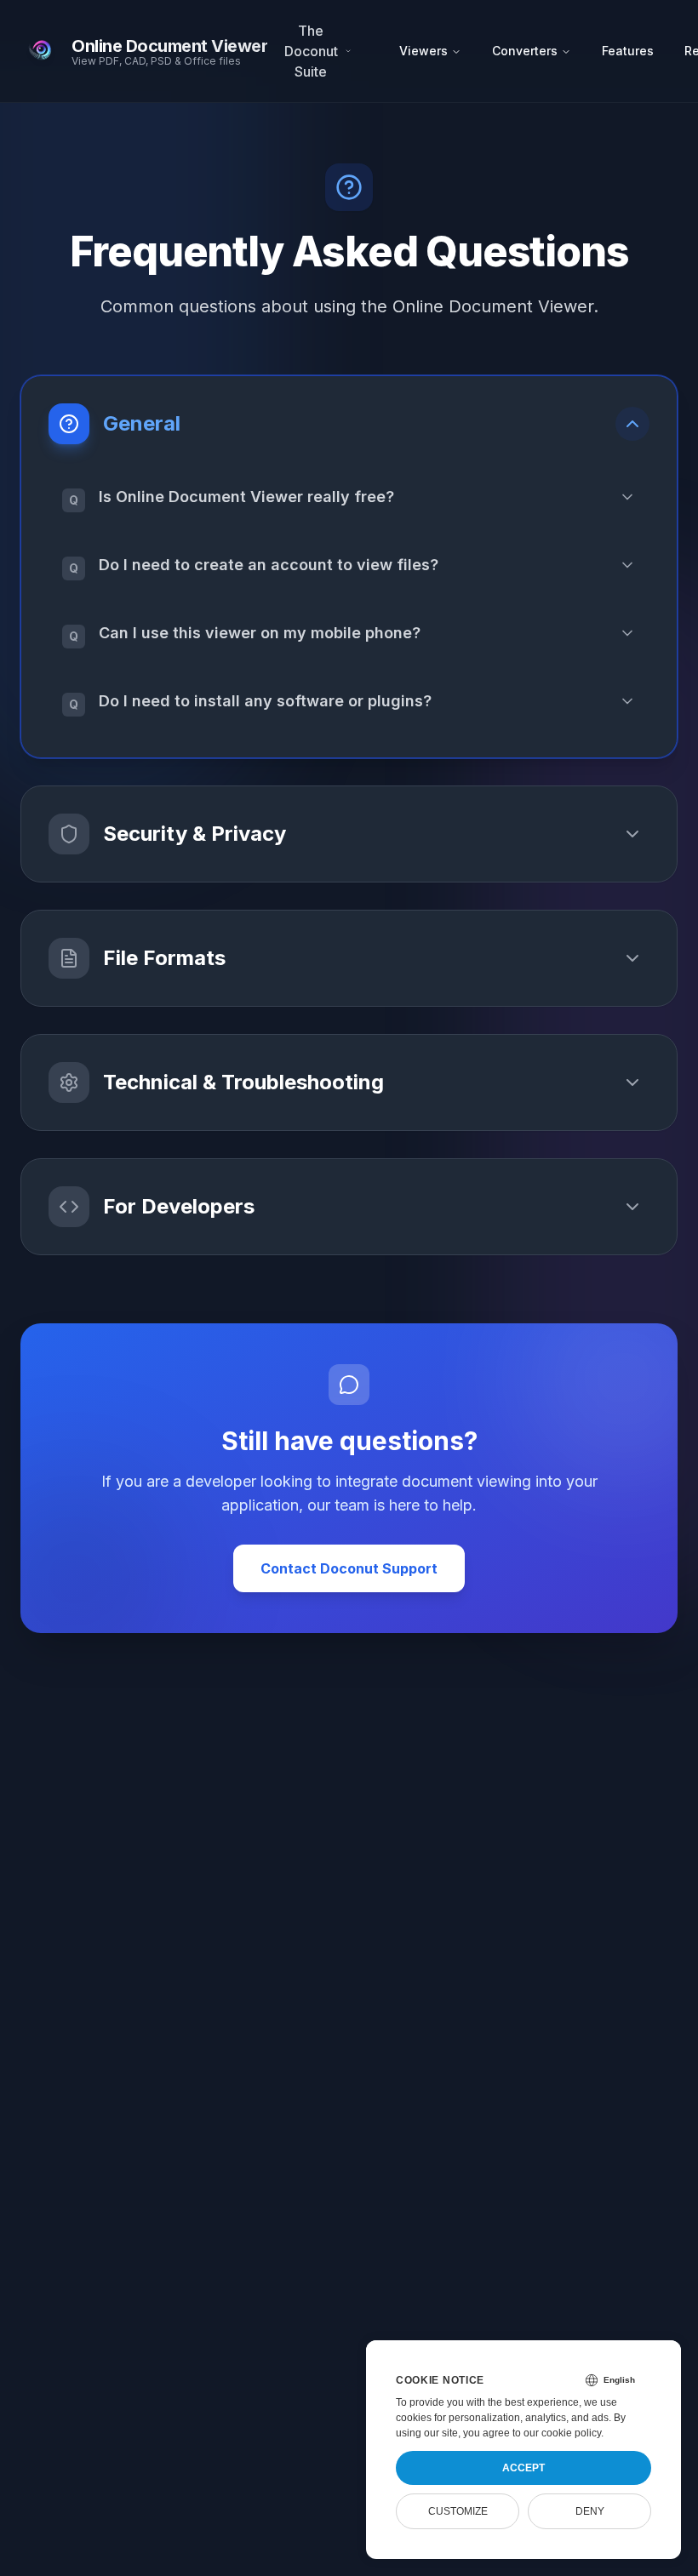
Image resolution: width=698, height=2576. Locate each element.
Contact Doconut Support (349, 1568)
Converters (525, 51)
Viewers (423, 51)
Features (628, 51)
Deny (590, 2511)
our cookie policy (562, 2433)
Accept (523, 2468)
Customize (458, 2511)
